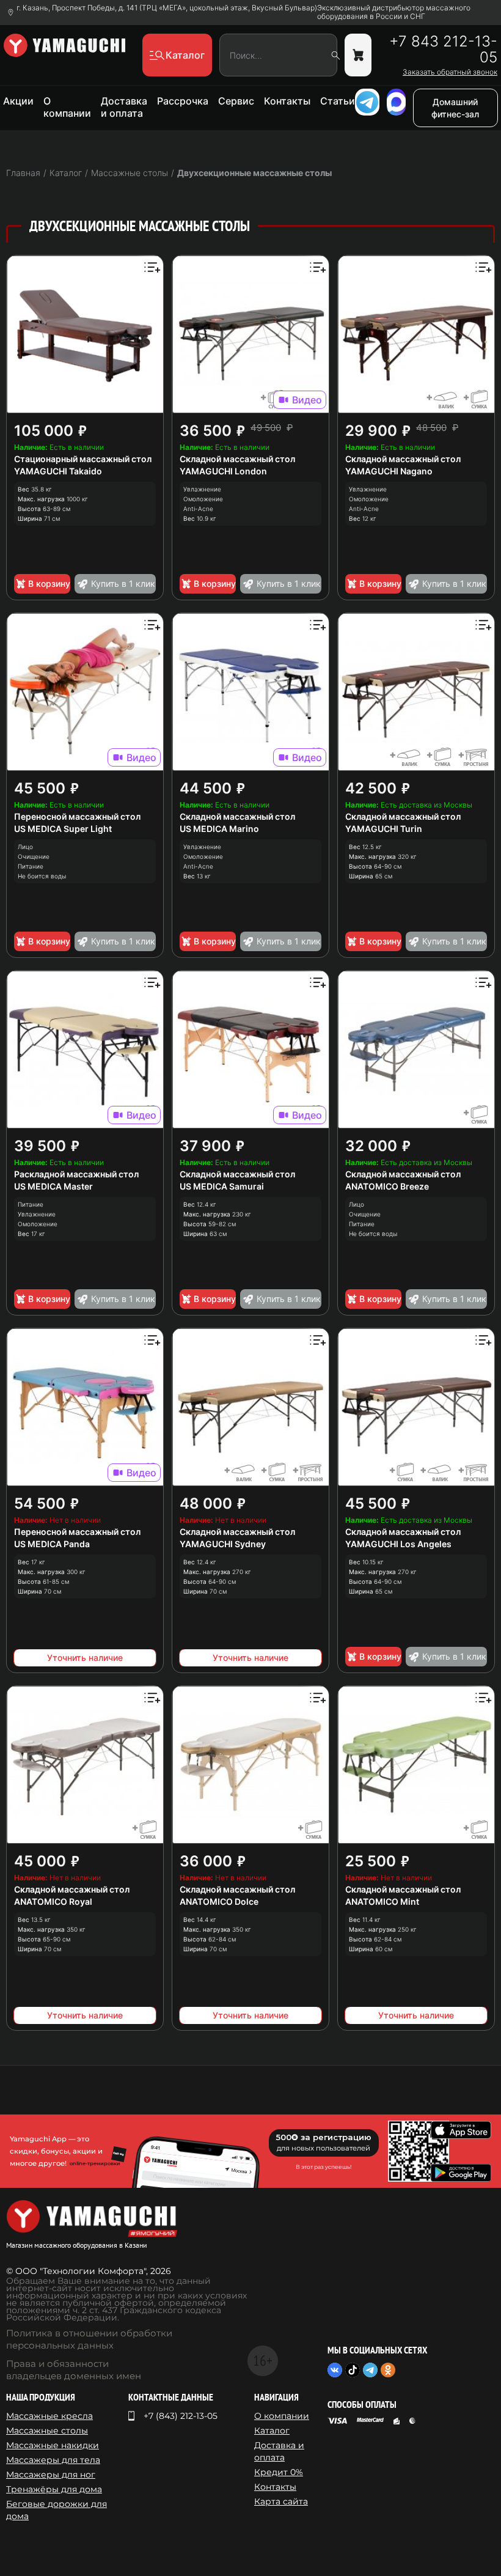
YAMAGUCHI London (223, 471)
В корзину (49, 583)
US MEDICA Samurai (222, 1186)
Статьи (338, 101)
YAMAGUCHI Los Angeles (398, 1544)
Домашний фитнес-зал (455, 108)
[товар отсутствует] (358, 55)
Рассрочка (183, 101)
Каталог (272, 2431)
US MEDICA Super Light (63, 829)
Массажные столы (47, 2431)
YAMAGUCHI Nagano (389, 471)
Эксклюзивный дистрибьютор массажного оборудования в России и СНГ (394, 12)
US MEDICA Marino (219, 829)
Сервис (236, 101)
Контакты (287, 101)
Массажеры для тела (53, 2460)
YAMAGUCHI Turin (384, 829)
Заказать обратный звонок (450, 72)
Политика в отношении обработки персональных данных (89, 2339)
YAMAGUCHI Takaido (58, 471)
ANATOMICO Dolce (219, 1901)
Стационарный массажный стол (83, 459)
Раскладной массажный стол (76, 1174)
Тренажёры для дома (54, 2489)
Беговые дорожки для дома (57, 2510)
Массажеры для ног (51, 2475)
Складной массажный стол (237, 459)
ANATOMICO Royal (53, 1901)
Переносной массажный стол (77, 816)
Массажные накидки (53, 2445)
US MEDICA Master (53, 1186)
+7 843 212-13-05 (443, 50)
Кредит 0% (279, 2472)
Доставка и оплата (124, 107)
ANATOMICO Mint (382, 1901)
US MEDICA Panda (52, 1544)
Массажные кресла (49, 2416)
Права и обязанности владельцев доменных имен (74, 2370)
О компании (67, 107)
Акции (18, 101)
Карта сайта (281, 2501)
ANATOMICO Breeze (387, 1186)
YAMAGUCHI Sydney (223, 1544)
